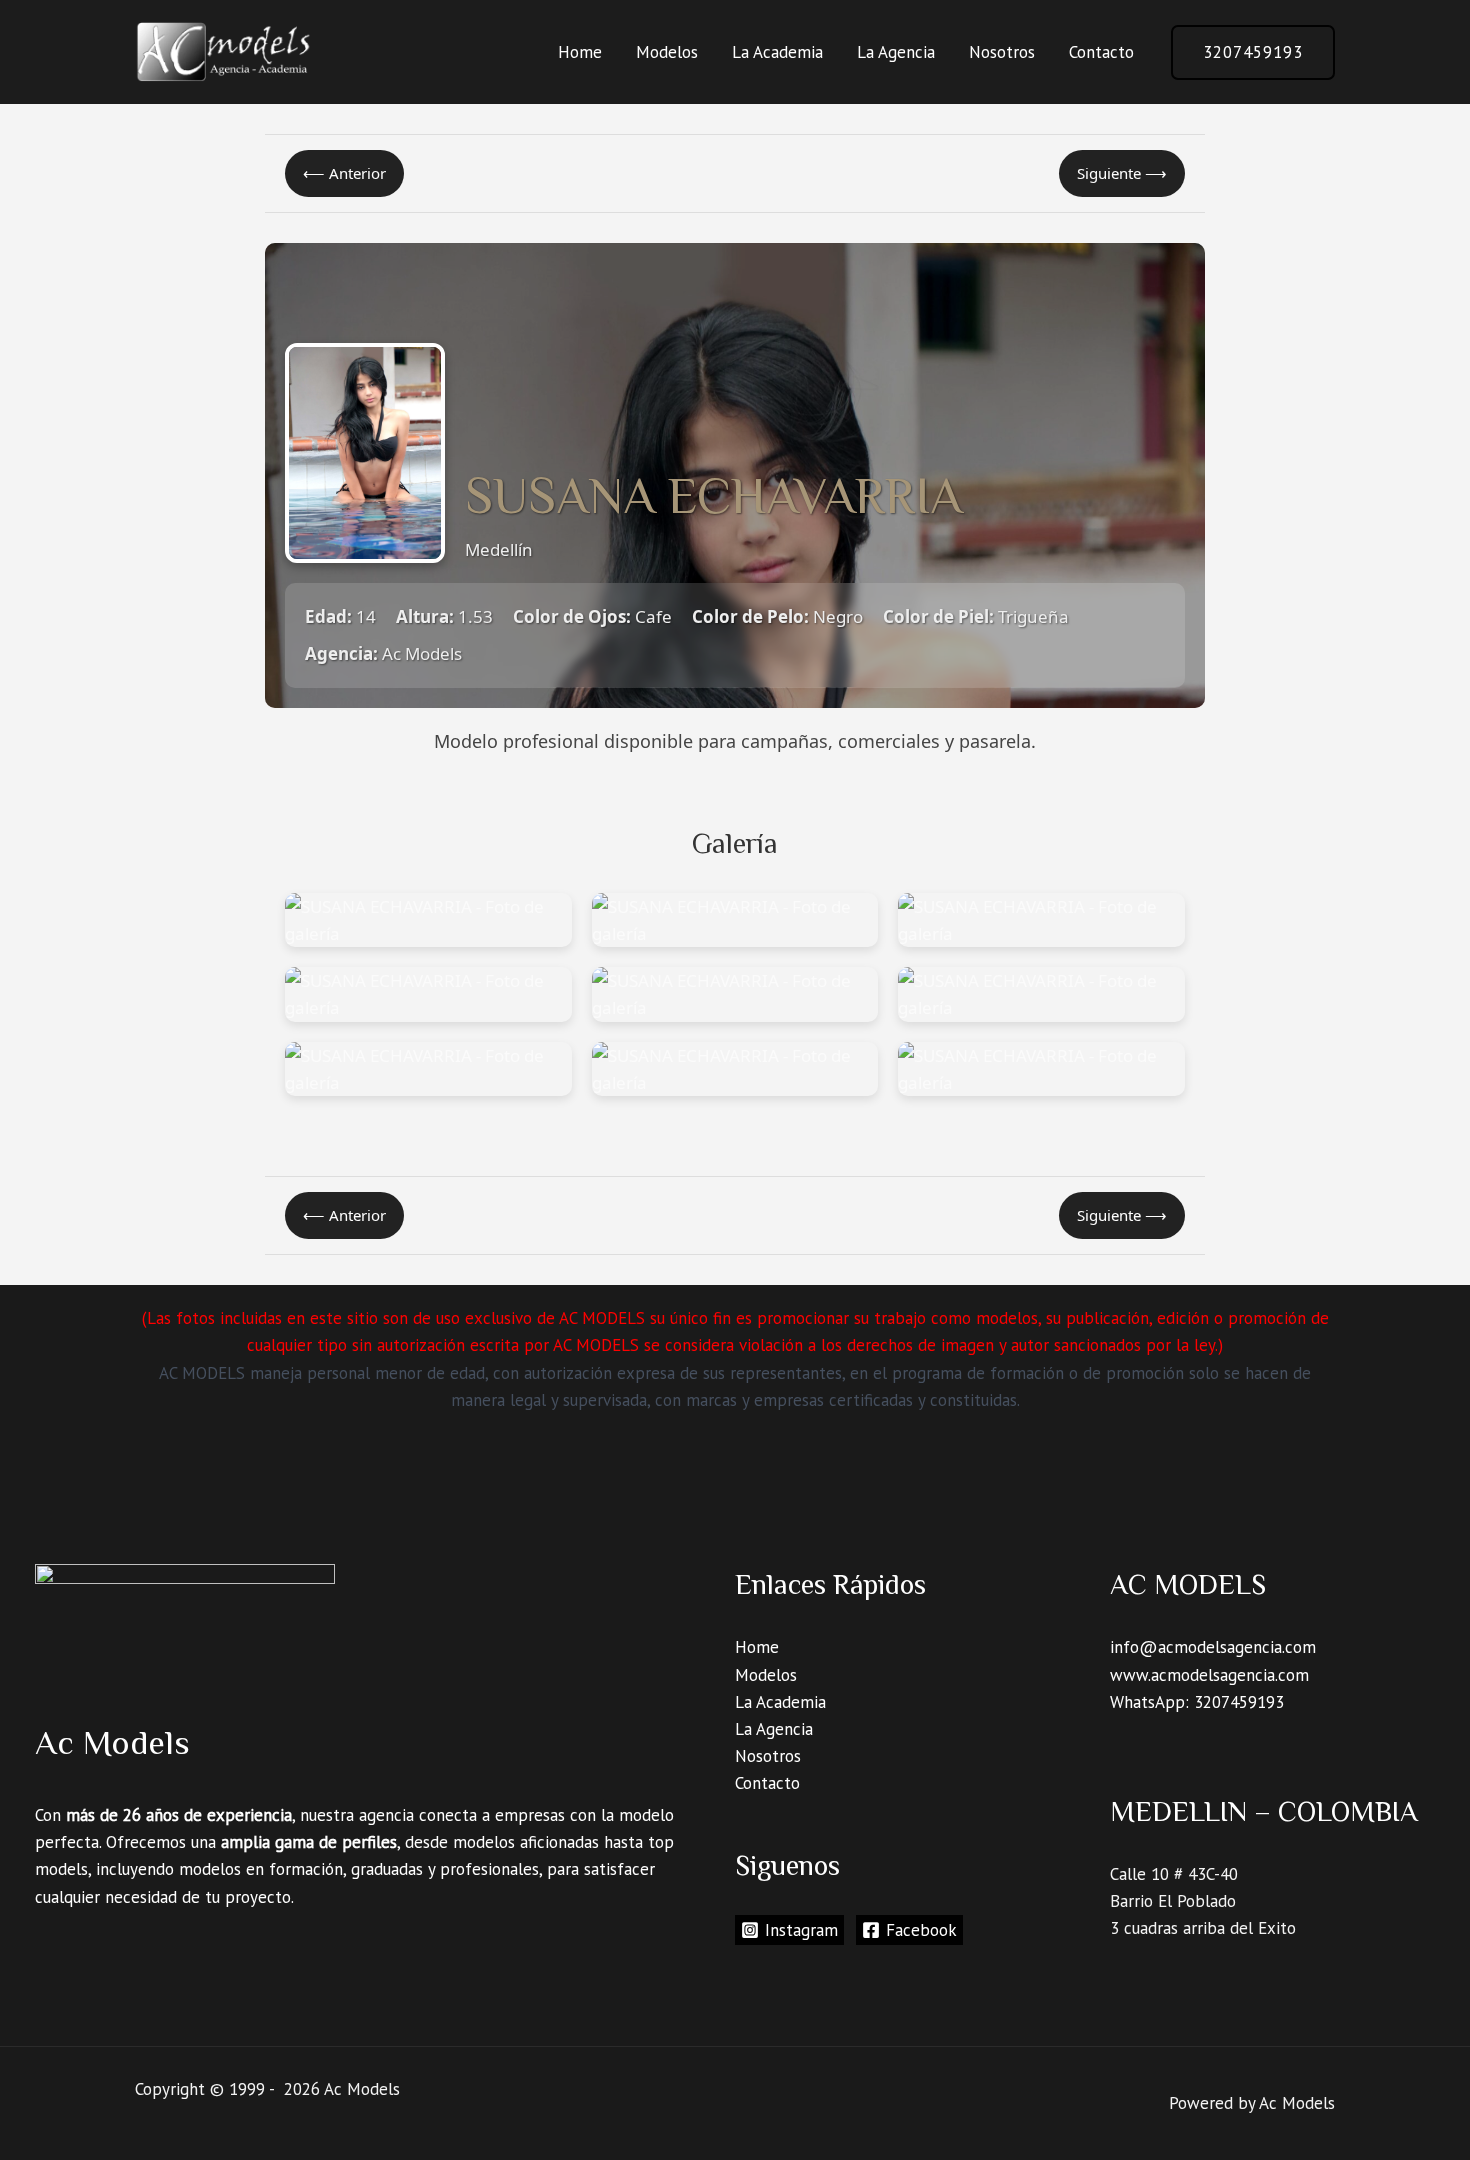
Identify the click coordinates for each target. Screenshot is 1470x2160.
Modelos (667, 52)
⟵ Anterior (344, 173)
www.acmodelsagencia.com (1209, 1675)
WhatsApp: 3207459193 (1197, 1702)
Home (580, 52)
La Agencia (896, 52)
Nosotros (1002, 52)
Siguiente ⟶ (1122, 173)
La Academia (777, 52)
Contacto (1101, 52)
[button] (1253, 52)
